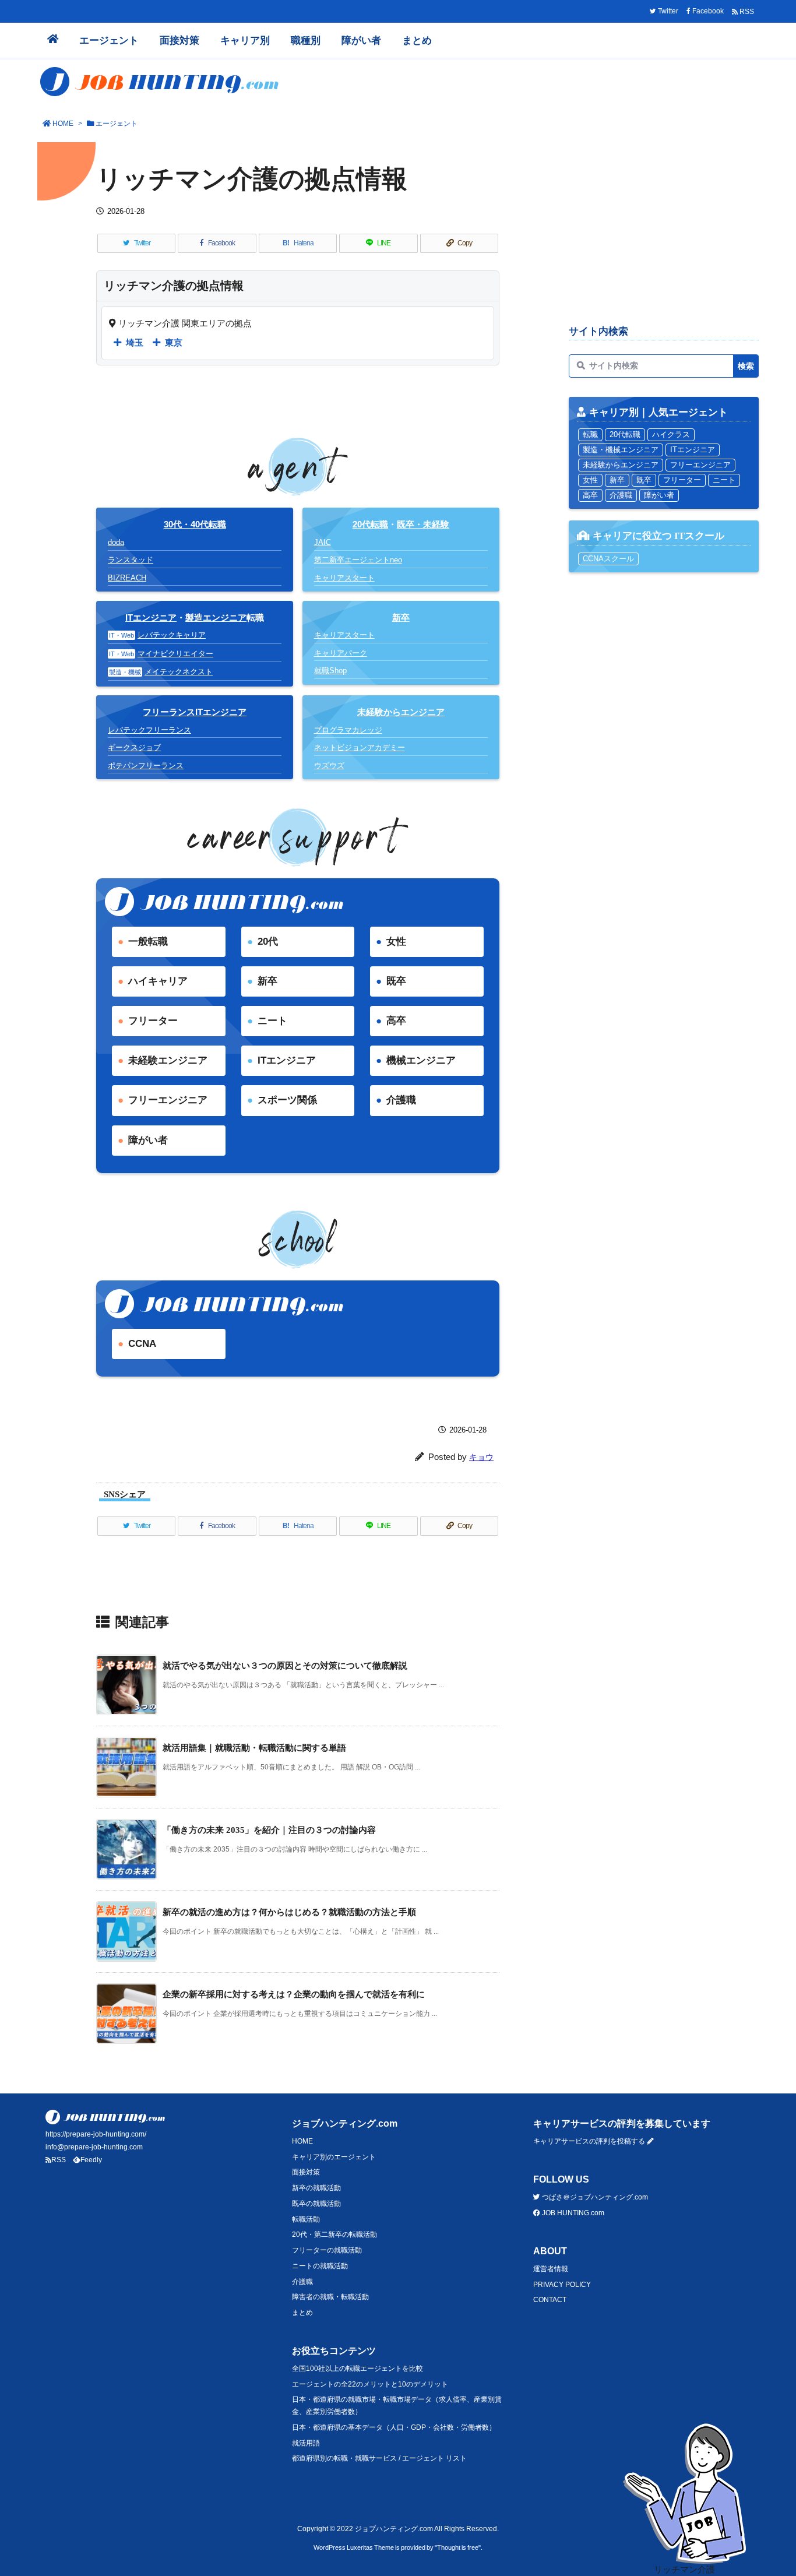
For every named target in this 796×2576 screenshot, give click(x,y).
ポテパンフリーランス (146, 766)
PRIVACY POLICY (562, 2285)
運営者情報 (551, 2269)
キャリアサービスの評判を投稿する (590, 2141)
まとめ (302, 2313)
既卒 (396, 981)
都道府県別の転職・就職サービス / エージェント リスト (379, 2458)
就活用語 (306, 2443)
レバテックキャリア (172, 635)
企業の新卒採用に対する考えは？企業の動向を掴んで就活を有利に (294, 1994)
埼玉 (135, 342)
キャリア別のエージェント (334, 2157)
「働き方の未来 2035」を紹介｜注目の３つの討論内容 (269, 1830)
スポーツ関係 (287, 1100)
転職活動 (306, 2219)
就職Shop (330, 671)
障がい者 (148, 1140)
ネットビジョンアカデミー (360, 747)
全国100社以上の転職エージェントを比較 (358, 2369)
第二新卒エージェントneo (358, 560)
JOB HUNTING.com (572, 2213)
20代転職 (370, 524)
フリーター (153, 1021)
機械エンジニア (421, 1060)
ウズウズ (329, 766)
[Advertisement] (664, 231)
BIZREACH (127, 578)
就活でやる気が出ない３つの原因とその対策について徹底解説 (285, 1665)
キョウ (481, 1457)
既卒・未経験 (423, 524)
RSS (59, 2160)
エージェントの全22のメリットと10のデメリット (370, 2384)
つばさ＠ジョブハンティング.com (594, 2197)
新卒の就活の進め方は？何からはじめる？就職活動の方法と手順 (289, 1912)
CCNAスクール (608, 559)
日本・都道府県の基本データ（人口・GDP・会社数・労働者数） (394, 2427)
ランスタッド (131, 560)
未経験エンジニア (168, 1060)
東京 (174, 342)
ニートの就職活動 (320, 2266)
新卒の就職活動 (316, 2188)
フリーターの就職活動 (327, 2250)
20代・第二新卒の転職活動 (334, 2234)
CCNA (142, 1344)
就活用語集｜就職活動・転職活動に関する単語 (254, 1748)
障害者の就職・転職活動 (330, 2297)
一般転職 (148, 942)
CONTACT (550, 2300)
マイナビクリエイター (175, 654)
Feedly (91, 2160)
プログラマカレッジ (348, 730)
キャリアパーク (341, 653)
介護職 (401, 1100)
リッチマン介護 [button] (684, 2569)
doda (116, 542)
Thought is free (458, 2547)
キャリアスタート (344, 578)
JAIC (323, 542)
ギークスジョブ (134, 747)
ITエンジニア (151, 617)
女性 (396, 942)
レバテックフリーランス (149, 730)
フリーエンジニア (168, 1100)
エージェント (117, 124)
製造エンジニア (216, 617)
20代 (268, 942)
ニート (272, 1021)
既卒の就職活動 (316, 2204)
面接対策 (306, 2172)
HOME (63, 124)
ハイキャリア (158, 981)
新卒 (267, 981)
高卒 (396, 1021)
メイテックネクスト (179, 672)
